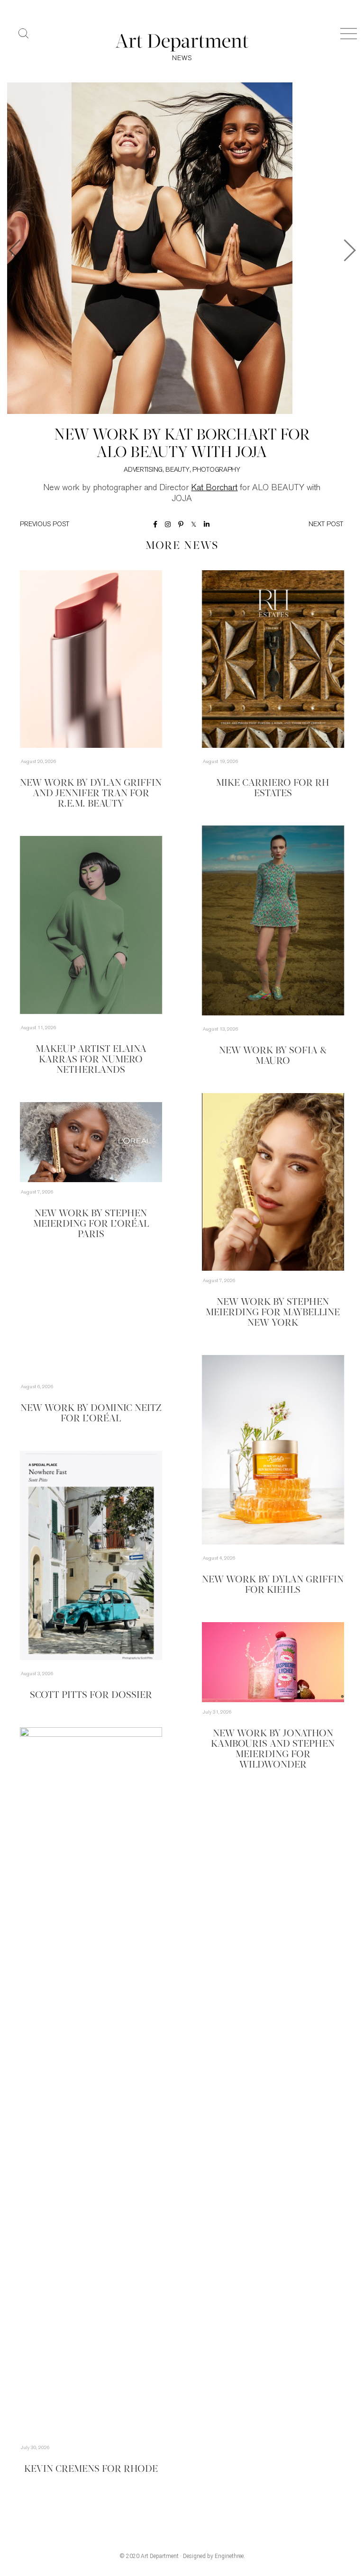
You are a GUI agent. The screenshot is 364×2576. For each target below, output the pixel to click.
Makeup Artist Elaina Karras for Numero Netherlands (91, 1060)
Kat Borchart (214, 488)
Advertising (143, 470)
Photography (216, 470)
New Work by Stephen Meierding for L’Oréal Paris (91, 1224)
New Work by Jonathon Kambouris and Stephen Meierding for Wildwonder (273, 1750)
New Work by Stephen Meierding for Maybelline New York (273, 1313)
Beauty (177, 470)
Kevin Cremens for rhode (91, 2469)
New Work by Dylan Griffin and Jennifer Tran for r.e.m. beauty (91, 794)
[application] (273, 1182)
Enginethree (229, 2556)
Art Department (160, 2556)
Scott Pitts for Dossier (91, 1696)
